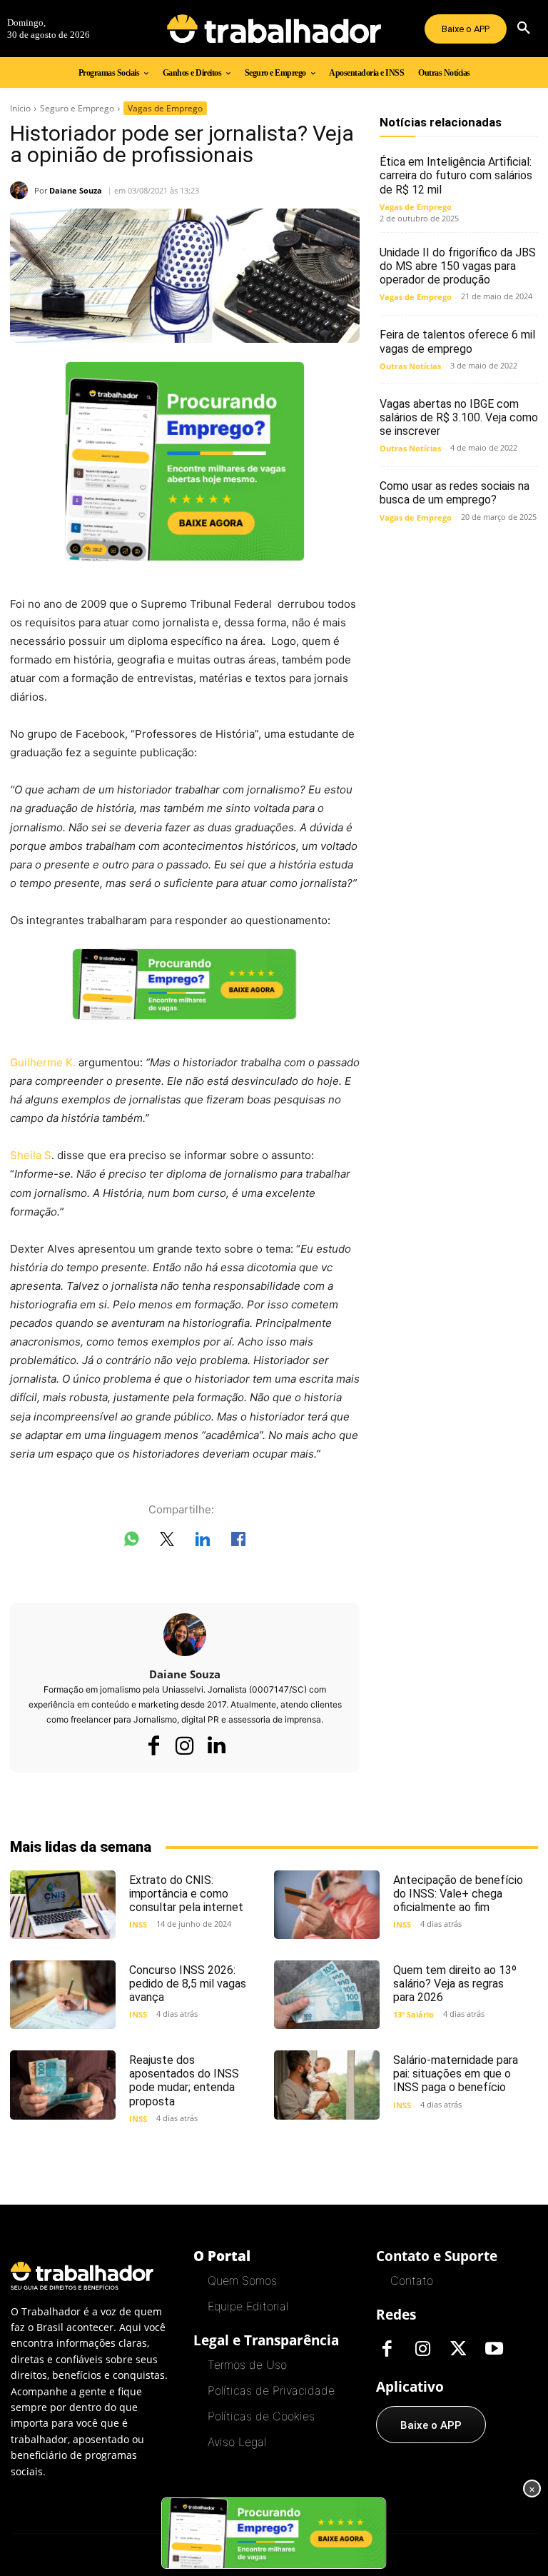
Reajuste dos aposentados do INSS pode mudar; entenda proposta (184, 2081)
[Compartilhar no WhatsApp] (131, 1542)
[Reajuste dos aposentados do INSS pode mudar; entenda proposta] (63, 2085)
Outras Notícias (410, 366)
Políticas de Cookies (261, 2416)
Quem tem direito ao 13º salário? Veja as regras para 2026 (455, 1984)
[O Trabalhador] (274, 29)
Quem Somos (242, 2280)
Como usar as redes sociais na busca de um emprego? (455, 493)
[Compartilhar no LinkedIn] (203, 1542)
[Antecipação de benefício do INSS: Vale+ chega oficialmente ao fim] (327, 1905)
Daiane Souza (76, 190)
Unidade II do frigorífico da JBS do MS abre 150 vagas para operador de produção (458, 266)
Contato (412, 2280)
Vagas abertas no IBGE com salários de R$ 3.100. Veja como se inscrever (459, 417)
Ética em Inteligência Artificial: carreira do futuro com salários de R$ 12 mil (456, 175)
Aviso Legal (237, 2442)
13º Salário (413, 2014)
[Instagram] (185, 1745)
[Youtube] (494, 2350)
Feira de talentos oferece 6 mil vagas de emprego (457, 341)
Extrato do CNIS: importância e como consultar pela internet (186, 1894)
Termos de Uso (247, 2365)
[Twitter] (458, 2350)
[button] (524, 29)
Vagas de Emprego (165, 108)
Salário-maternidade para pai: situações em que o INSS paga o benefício (456, 2074)
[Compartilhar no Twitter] (167, 1542)
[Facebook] (153, 1745)
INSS (138, 1924)
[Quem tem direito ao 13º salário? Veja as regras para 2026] (327, 1995)
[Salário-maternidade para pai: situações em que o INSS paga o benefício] (327, 2085)
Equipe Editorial (248, 2306)
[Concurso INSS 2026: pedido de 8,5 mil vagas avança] (63, 1995)
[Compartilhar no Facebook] (238, 1542)
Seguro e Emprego (77, 108)
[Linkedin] (216, 1746)
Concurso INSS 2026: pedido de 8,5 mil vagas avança (188, 1984)
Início (20, 108)
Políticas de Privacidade (271, 2390)
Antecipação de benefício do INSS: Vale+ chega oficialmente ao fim (458, 1894)
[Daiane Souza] (22, 190)
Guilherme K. (43, 1062)
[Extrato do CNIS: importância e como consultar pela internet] (63, 1905)
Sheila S (31, 1155)
